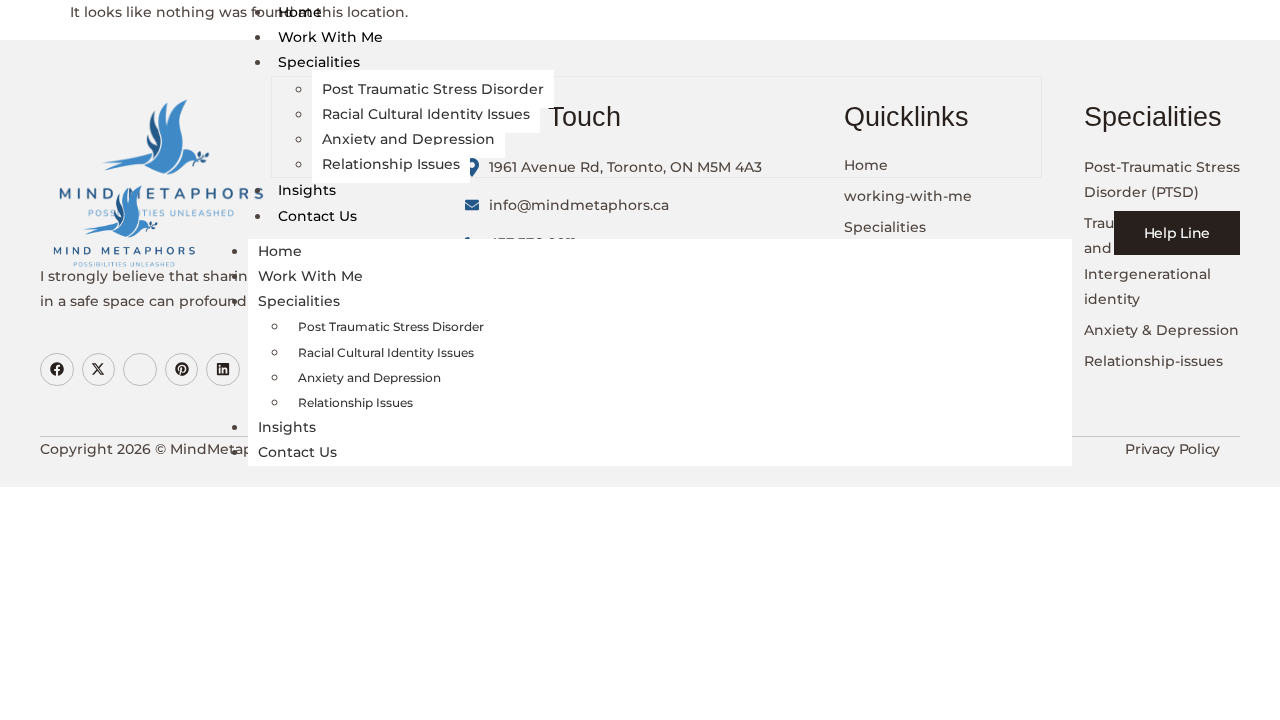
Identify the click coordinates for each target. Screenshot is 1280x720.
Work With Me (330, 37)
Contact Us (317, 216)
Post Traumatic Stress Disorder (433, 89)
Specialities (319, 62)
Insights (307, 190)
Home (300, 12)
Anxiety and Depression (408, 139)
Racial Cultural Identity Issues (426, 114)
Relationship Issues (391, 164)
